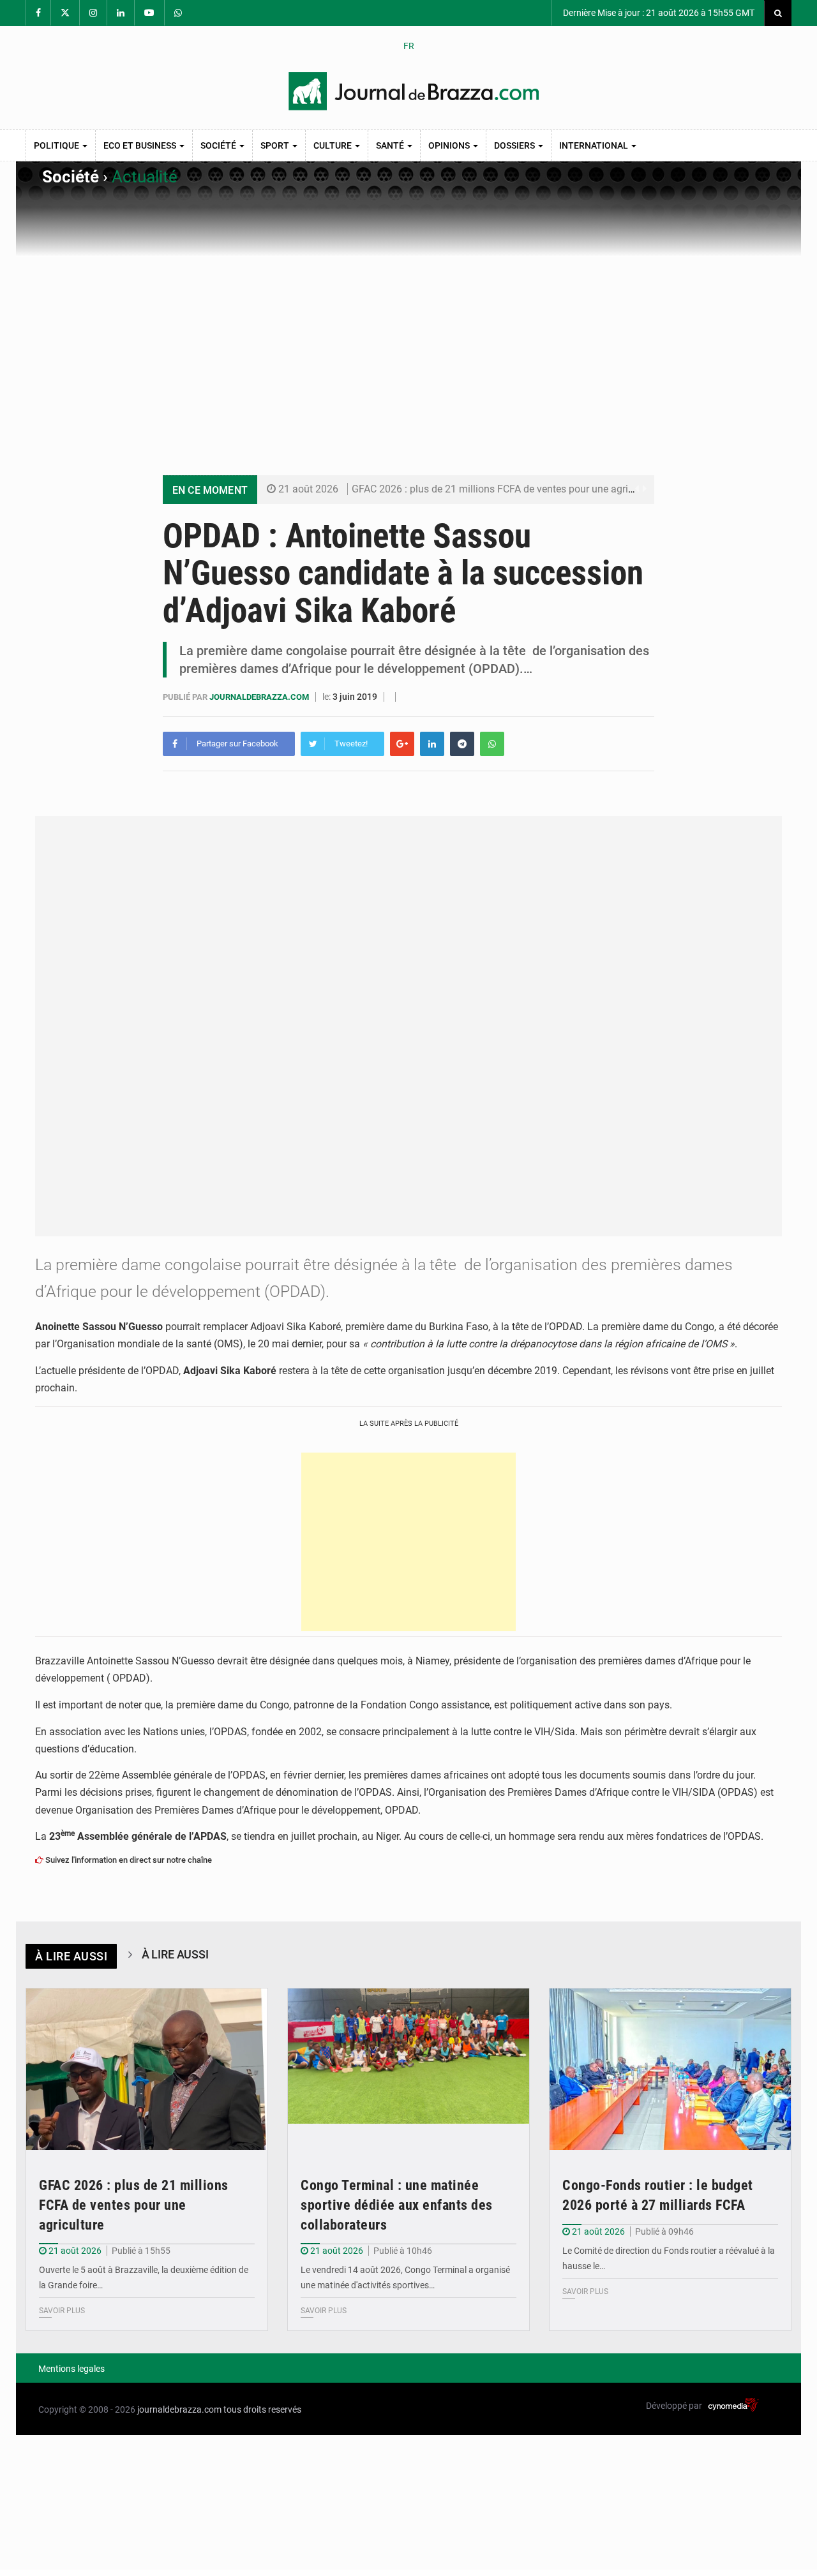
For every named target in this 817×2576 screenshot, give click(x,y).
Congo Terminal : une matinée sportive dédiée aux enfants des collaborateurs (397, 2205)
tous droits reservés (262, 2409)
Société (219, 145)
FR (409, 46)
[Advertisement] (408, 353)
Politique (57, 145)
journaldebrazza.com (260, 697)
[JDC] (414, 91)
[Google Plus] (402, 744)
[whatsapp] (492, 744)
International (595, 145)
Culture (334, 145)
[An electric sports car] (147, 2069)
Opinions (450, 145)
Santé (391, 145)
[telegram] (462, 744)
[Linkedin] (432, 744)
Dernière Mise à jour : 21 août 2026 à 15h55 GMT (658, 13)
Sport (276, 145)
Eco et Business (141, 145)
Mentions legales (71, 2369)
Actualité (145, 177)
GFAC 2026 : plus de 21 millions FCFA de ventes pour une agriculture (505, 489)
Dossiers (515, 145)
